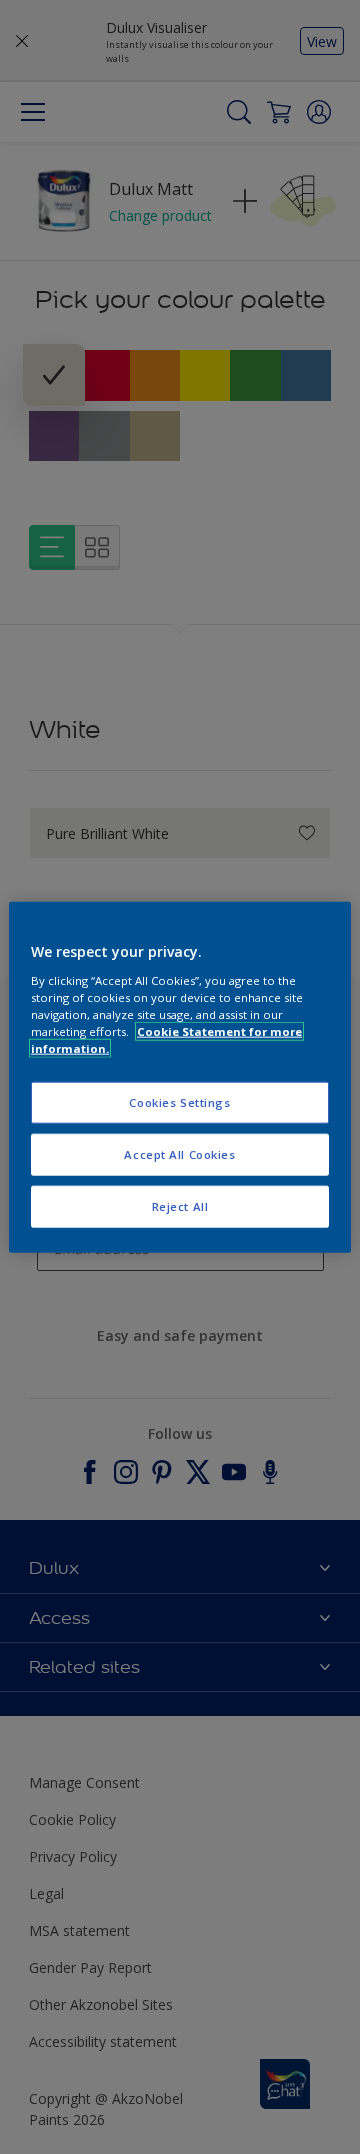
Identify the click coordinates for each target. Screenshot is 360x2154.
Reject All (180, 1205)
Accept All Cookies (179, 1153)
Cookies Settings (179, 1102)
